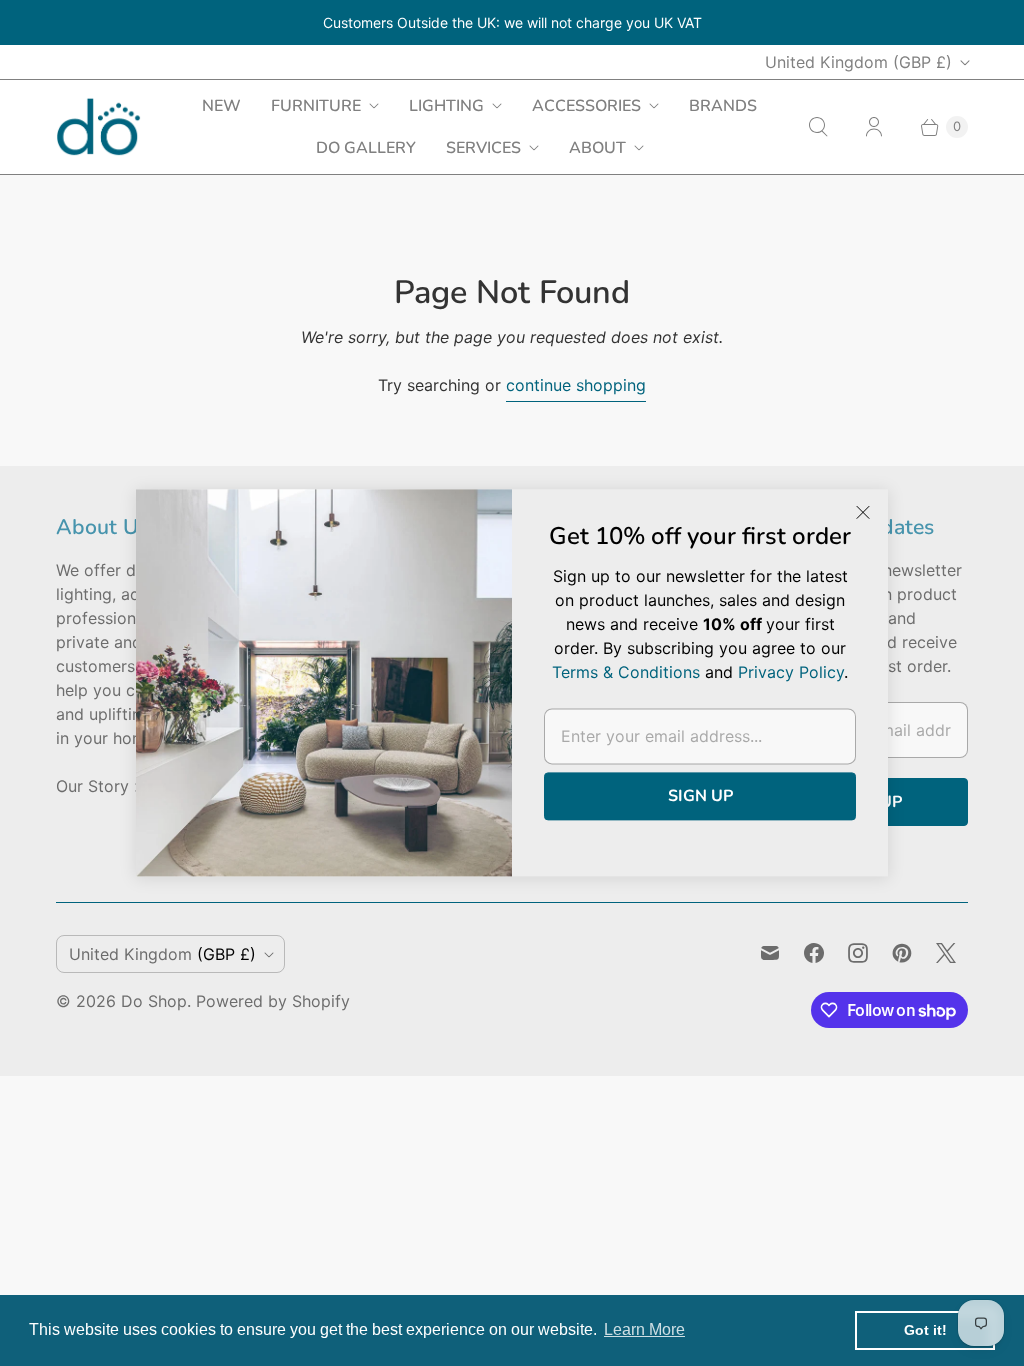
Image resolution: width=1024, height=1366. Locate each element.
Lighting (446, 106)
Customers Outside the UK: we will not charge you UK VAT (512, 22)
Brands (723, 106)
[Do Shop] (98, 126)
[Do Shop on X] (946, 953)
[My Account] (874, 127)
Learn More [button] (644, 1329)
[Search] (818, 127)
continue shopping (576, 385)
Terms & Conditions (626, 672)
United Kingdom (858, 62)
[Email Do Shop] (770, 953)
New (221, 106)
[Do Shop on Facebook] (814, 953)
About (597, 148)
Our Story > (100, 786)
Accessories (586, 106)
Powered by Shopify (273, 1001)
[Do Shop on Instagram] (858, 953)
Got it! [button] (925, 1330)
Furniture (316, 106)
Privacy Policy (791, 672)
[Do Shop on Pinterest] (902, 953)
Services (483, 148)
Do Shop (154, 1001)
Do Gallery (366, 148)
